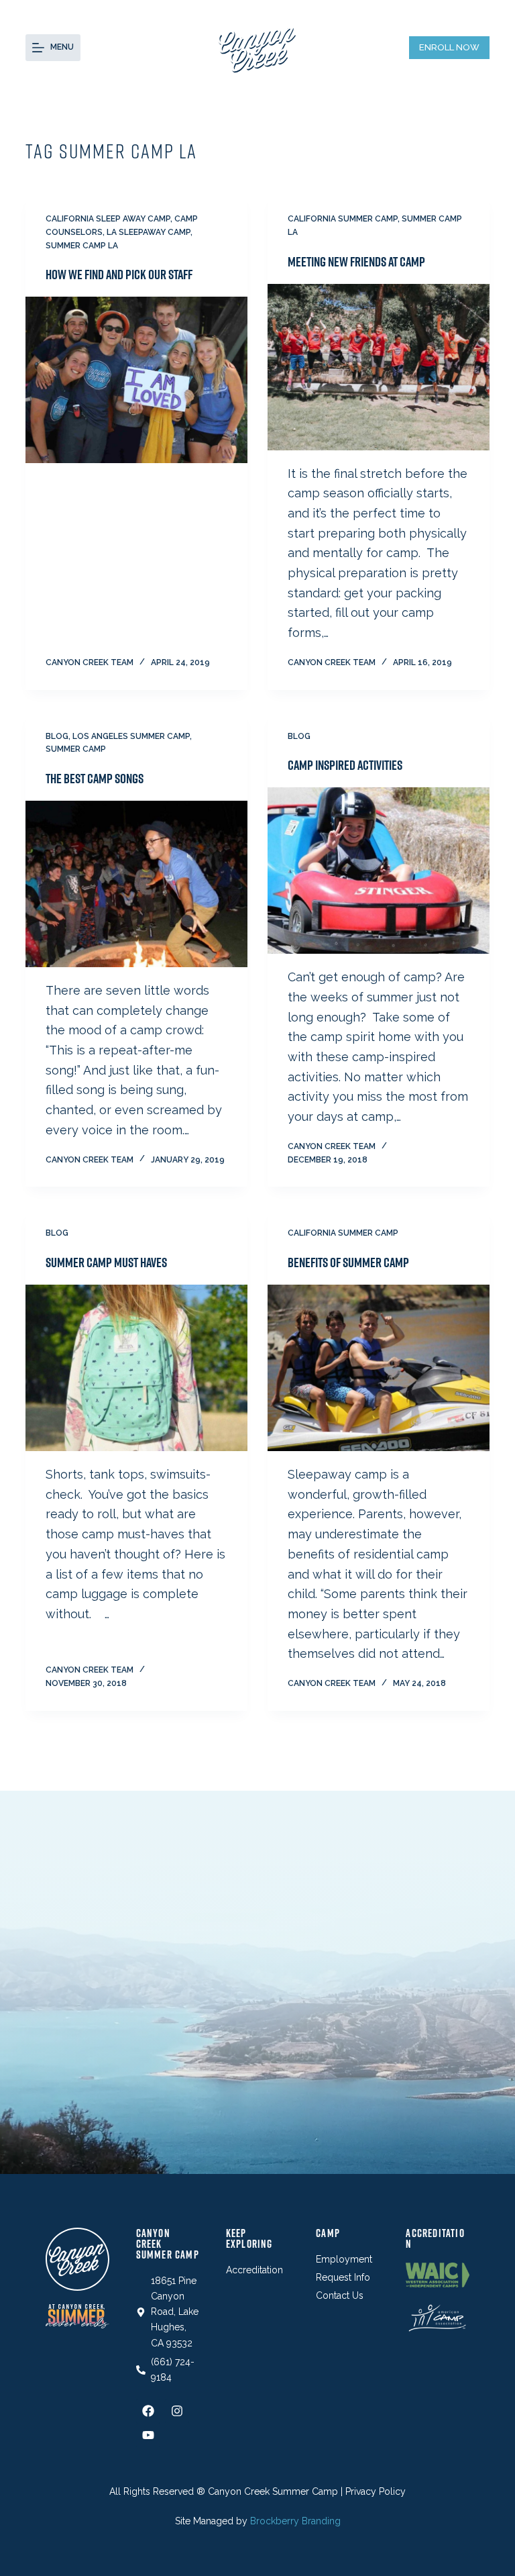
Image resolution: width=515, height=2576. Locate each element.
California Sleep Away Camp (108, 219)
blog (57, 736)
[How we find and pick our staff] (136, 380)
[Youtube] (148, 2435)
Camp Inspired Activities (345, 765)
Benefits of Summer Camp (348, 1262)
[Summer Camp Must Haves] (136, 1368)
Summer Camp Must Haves (106, 1262)
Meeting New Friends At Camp (356, 262)
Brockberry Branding (295, 2521)
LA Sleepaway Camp (149, 232)
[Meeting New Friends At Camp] (379, 367)
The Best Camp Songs (95, 779)
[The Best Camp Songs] (136, 884)
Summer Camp (76, 749)
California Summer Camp (343, 219)
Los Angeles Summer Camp (131, 736)
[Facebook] (148, 2411)
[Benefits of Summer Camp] (379, 1368)
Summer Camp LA (82, 246)
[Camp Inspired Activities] (379, 871)
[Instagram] (177, 2411)
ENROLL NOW (449, 47)
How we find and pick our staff (119, 275)
